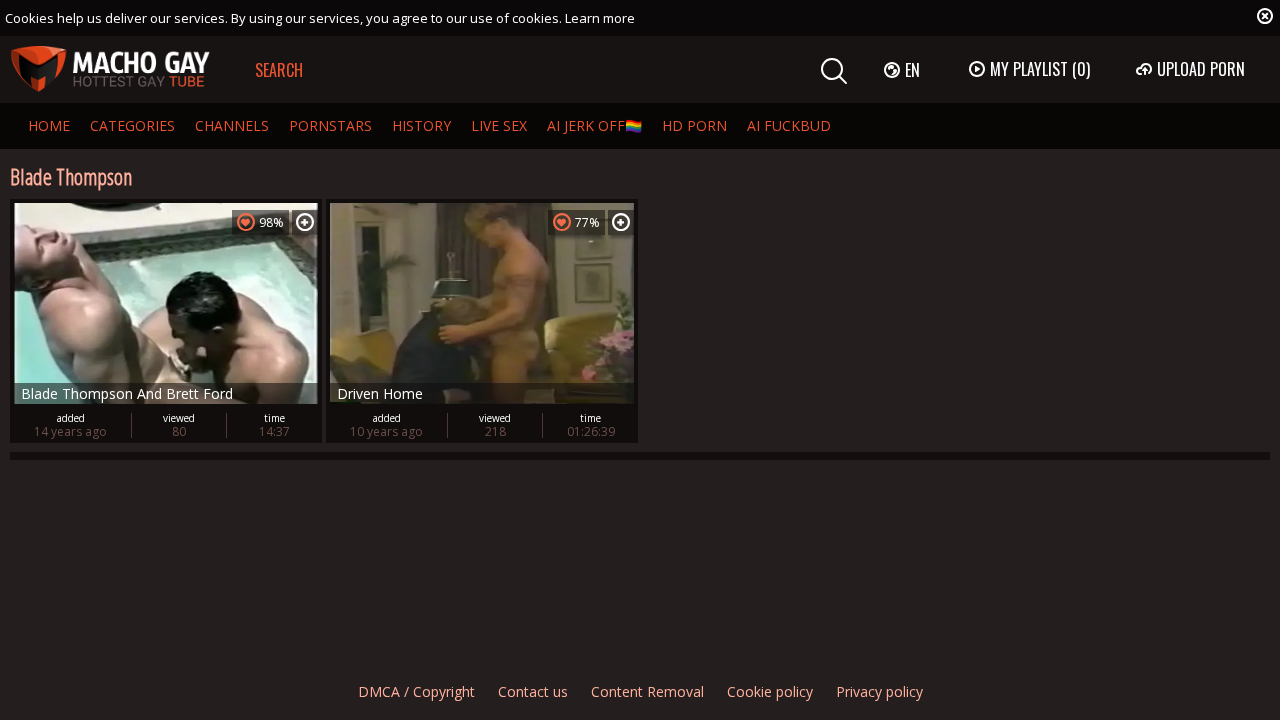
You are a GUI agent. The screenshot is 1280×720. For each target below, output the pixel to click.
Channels (232, 125)
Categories (132, 125)
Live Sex (499, 125)
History (421, 125)
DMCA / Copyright (416, 691)
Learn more (600, 18)
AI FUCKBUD (789, 125)
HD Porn (694, 125)
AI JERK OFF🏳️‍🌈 (594, 125)
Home (49, 125)
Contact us (533, 691)
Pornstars (330, 125)
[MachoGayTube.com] (110, 69)
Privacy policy (879, 691)
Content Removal (647, 691)
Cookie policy (770, 691)
